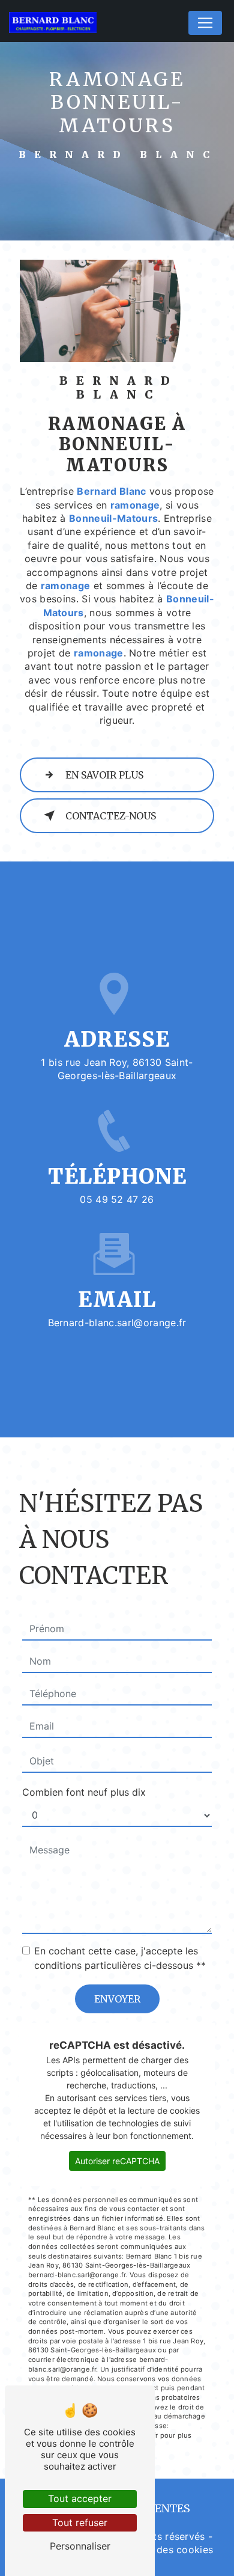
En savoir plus (104, 775)
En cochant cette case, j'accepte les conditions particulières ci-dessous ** (120, 1958)
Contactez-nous (111, 816)
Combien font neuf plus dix (84, 1792)
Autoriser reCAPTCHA (117, 2161)
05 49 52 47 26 (117, 1199)
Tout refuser (80, 2522)
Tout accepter (80, 2498)
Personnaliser (80, 2546)
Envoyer (117, 1999)
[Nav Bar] (205, 23)
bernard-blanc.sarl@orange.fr (117, 1323)
